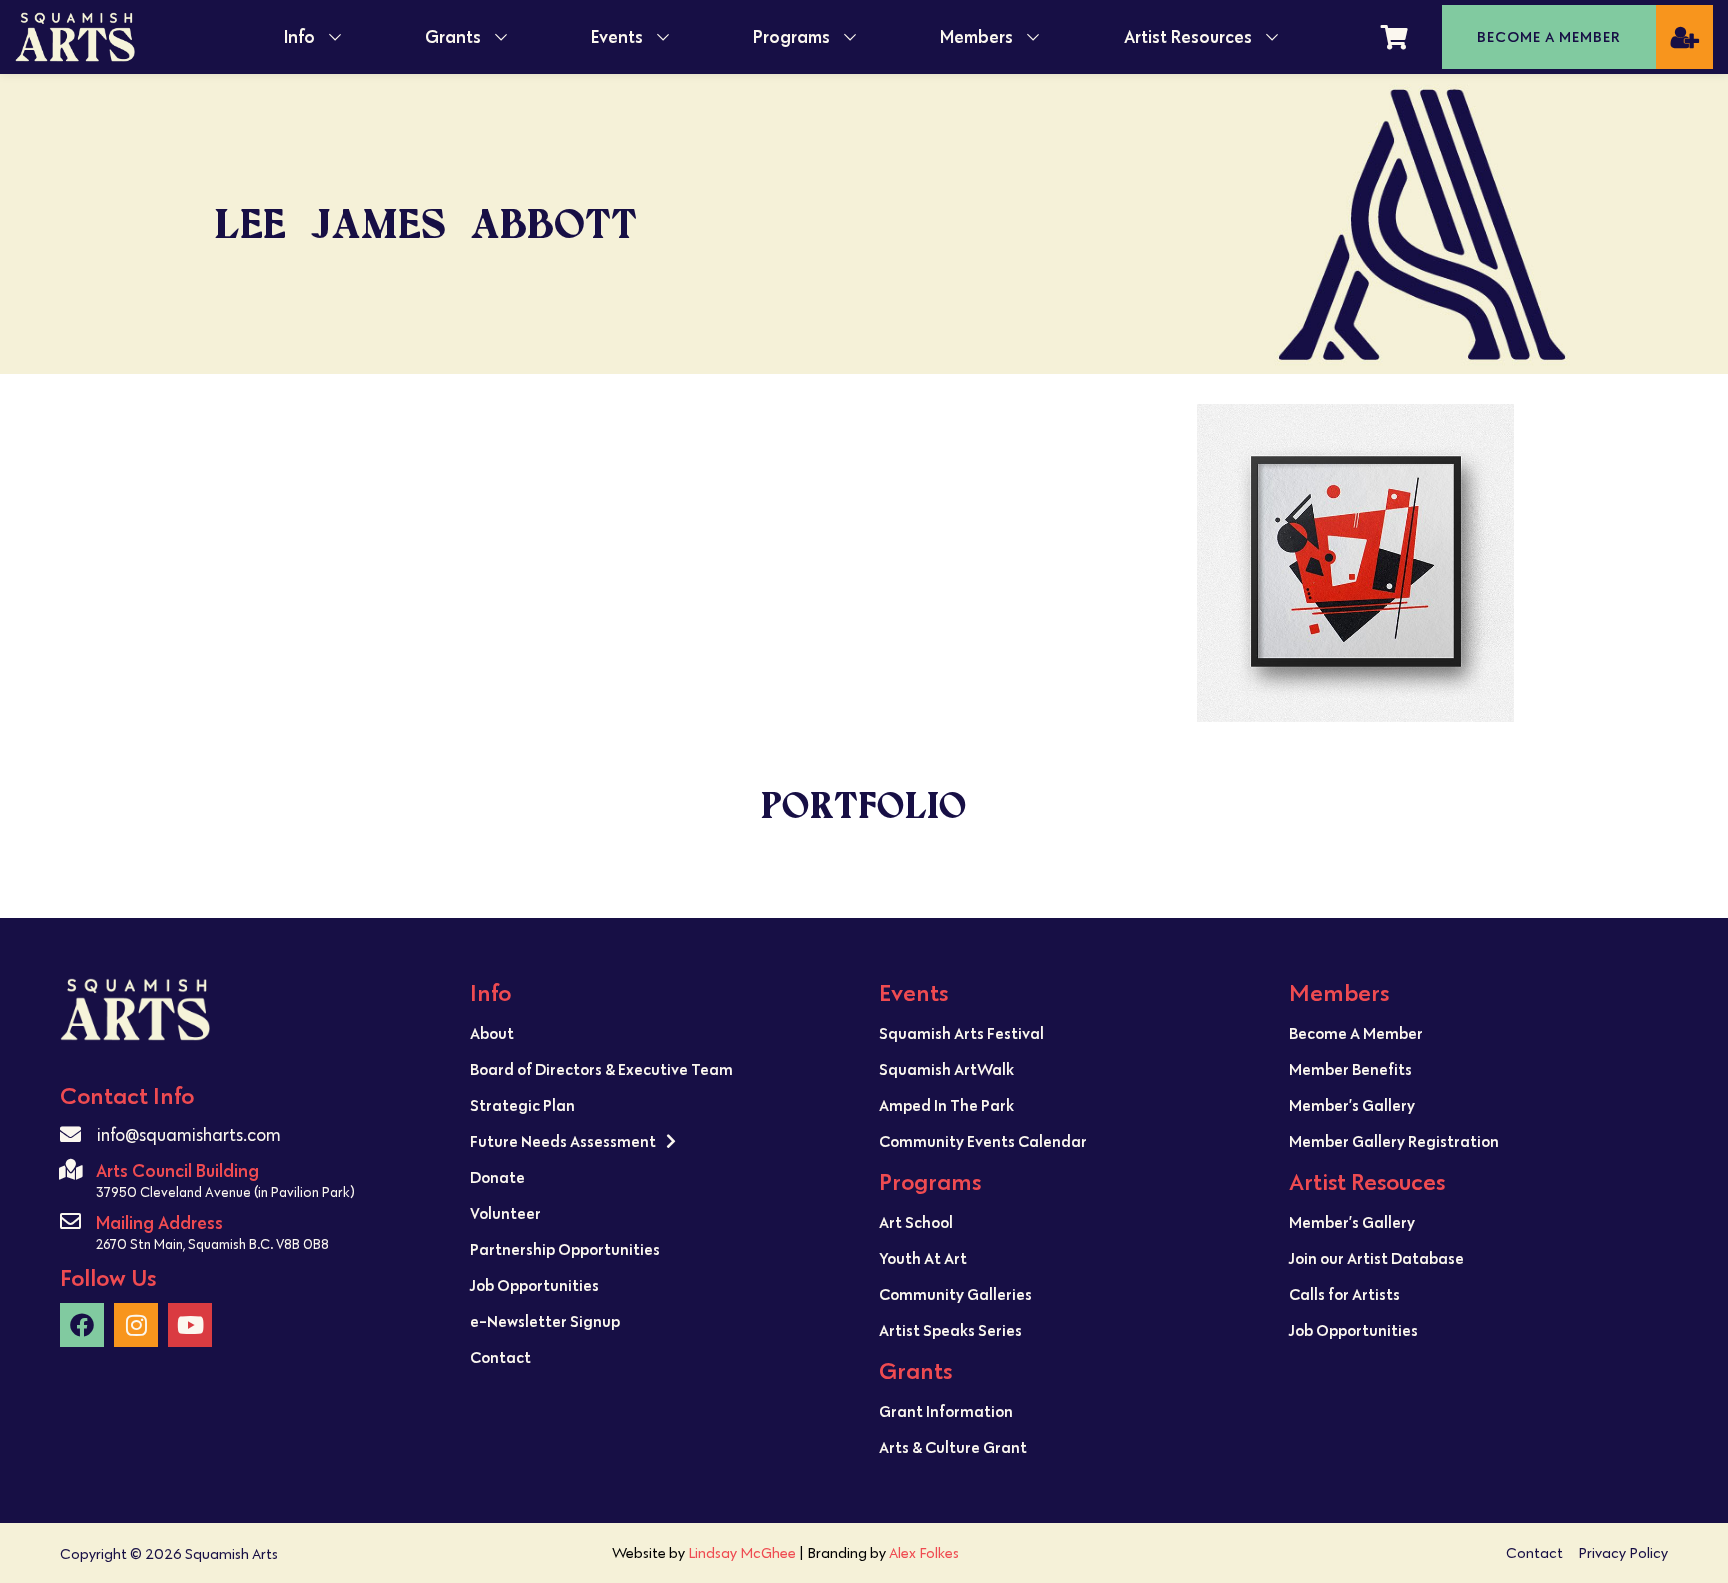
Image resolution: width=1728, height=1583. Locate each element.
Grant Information (946, 1411)
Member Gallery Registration (1394, 1141)
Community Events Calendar (983, 1141)
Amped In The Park (946, 1105)
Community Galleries (955, 1294)
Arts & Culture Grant (953, 1447)
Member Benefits (1350, 1069)
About (492, 1033)
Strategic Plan (522, 1105)
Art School (916, 1222)
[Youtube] (190, 1325)
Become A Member (1356, 1033)
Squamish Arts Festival (961, 1033)
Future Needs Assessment (563, 1141)
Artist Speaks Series (950, 1330)
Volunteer (505, 1213)
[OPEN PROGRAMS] (850, 37)
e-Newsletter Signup (545, 1321)
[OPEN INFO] (335, 37)
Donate (497, 1177)
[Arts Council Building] (70, 1169)
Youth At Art (923, 1258)
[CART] (1394, 37)
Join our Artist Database (1376, 1258)
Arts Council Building (177, 1170)
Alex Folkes (924, 1552)
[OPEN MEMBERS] (1033, 37)
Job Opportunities (534, 1285)
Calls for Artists (1344, 1294)
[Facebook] (82, 1325)
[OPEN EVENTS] (663, 37)
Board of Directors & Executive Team (601, 1069)
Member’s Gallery (1352, 1105)
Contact (500, 1357)
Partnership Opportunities (565, 1249)
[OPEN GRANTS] (501, 37)
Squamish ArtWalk (946, 1069)
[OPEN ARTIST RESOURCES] (1272, 37)
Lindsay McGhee (742, 1552)
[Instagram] (136, 1325)
